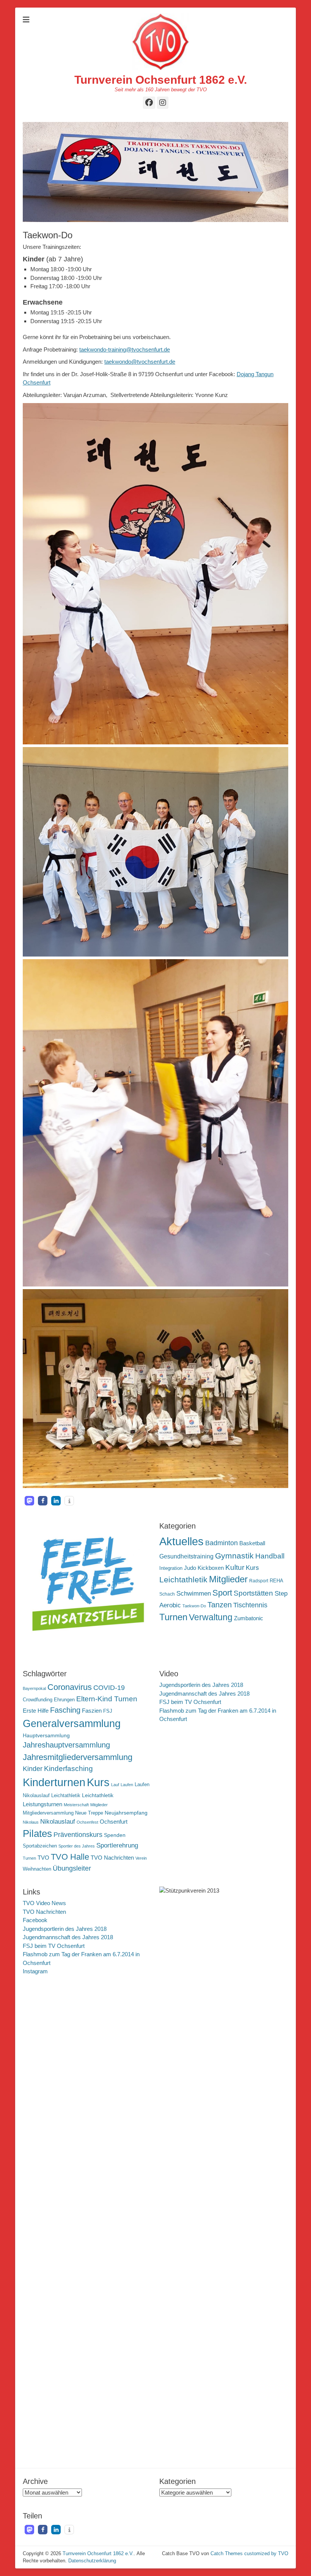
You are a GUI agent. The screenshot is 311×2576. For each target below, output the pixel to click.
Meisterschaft (76, 1805)
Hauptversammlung (46, 1735)
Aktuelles (181, 1541)
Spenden (115, 1835)
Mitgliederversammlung (48, 1813)
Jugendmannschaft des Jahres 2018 (204, 1694)
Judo (190, 1568)
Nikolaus (31, 1822)
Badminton (221, 1543)
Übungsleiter (72, 1868)
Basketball (252, 1543)
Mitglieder (228, 1579)
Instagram (35, 1971)
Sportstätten (253, 1593)
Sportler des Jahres (77, 1846)
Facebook (35, 1920)
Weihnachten (37, 1869)
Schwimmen (194, 1594)
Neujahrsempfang (126, 1813)
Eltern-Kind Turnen (107, 1699)
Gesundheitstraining (186, 1556)
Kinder (33, 1769)
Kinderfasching (68, 1769)
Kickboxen (211, 1568)
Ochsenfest (87, 1822)
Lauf (115, 1785)
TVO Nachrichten (112, 1858)
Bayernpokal (34, 1688)
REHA (276, 1581)
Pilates (37, 1834)
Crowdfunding (38, 1700)
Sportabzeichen (40, 1846)
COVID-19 (109, 1688)
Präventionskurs (78, 1835)
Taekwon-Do (194, 1606)
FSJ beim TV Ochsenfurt (190, 1702)
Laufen (127, 1785)
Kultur (235, 1567)
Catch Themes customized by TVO (249, 2553)
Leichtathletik (183, 1580)
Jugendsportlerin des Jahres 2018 (201, 1685)
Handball (270, 1556)
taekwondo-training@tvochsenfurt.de (125, 349)
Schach (167, 1594)
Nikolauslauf (58, 1822)
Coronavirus (70, 1687)
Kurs (252, 1568)
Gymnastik (234, 1556)
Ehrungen (64, 1700)
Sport (222, 1593)
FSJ (108, 1711)
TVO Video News (44, 1903)
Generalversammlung (72, 1724)
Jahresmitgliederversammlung (78, 1757)
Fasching (65, 1710)
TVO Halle (70, 1857)
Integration (171, 1568)
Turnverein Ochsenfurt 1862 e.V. (161, 80)
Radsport (259, 1581)
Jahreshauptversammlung (66, 1745)
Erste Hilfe (36, 1711)
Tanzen (220, 1605)
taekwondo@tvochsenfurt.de (140, 362)
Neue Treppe (89, 1813)
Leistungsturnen (42, 1804)
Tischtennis (250, 1605)
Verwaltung (211, 1617)
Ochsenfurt (114, 1822)
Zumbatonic (249, 1618)
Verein (141, 1858)
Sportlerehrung (117, 1845)
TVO (43, 1858)
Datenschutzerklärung (92, 2561)
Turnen (173, 1617)
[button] (29, 1501)
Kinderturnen (54, 1782)
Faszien (92, 1711)
